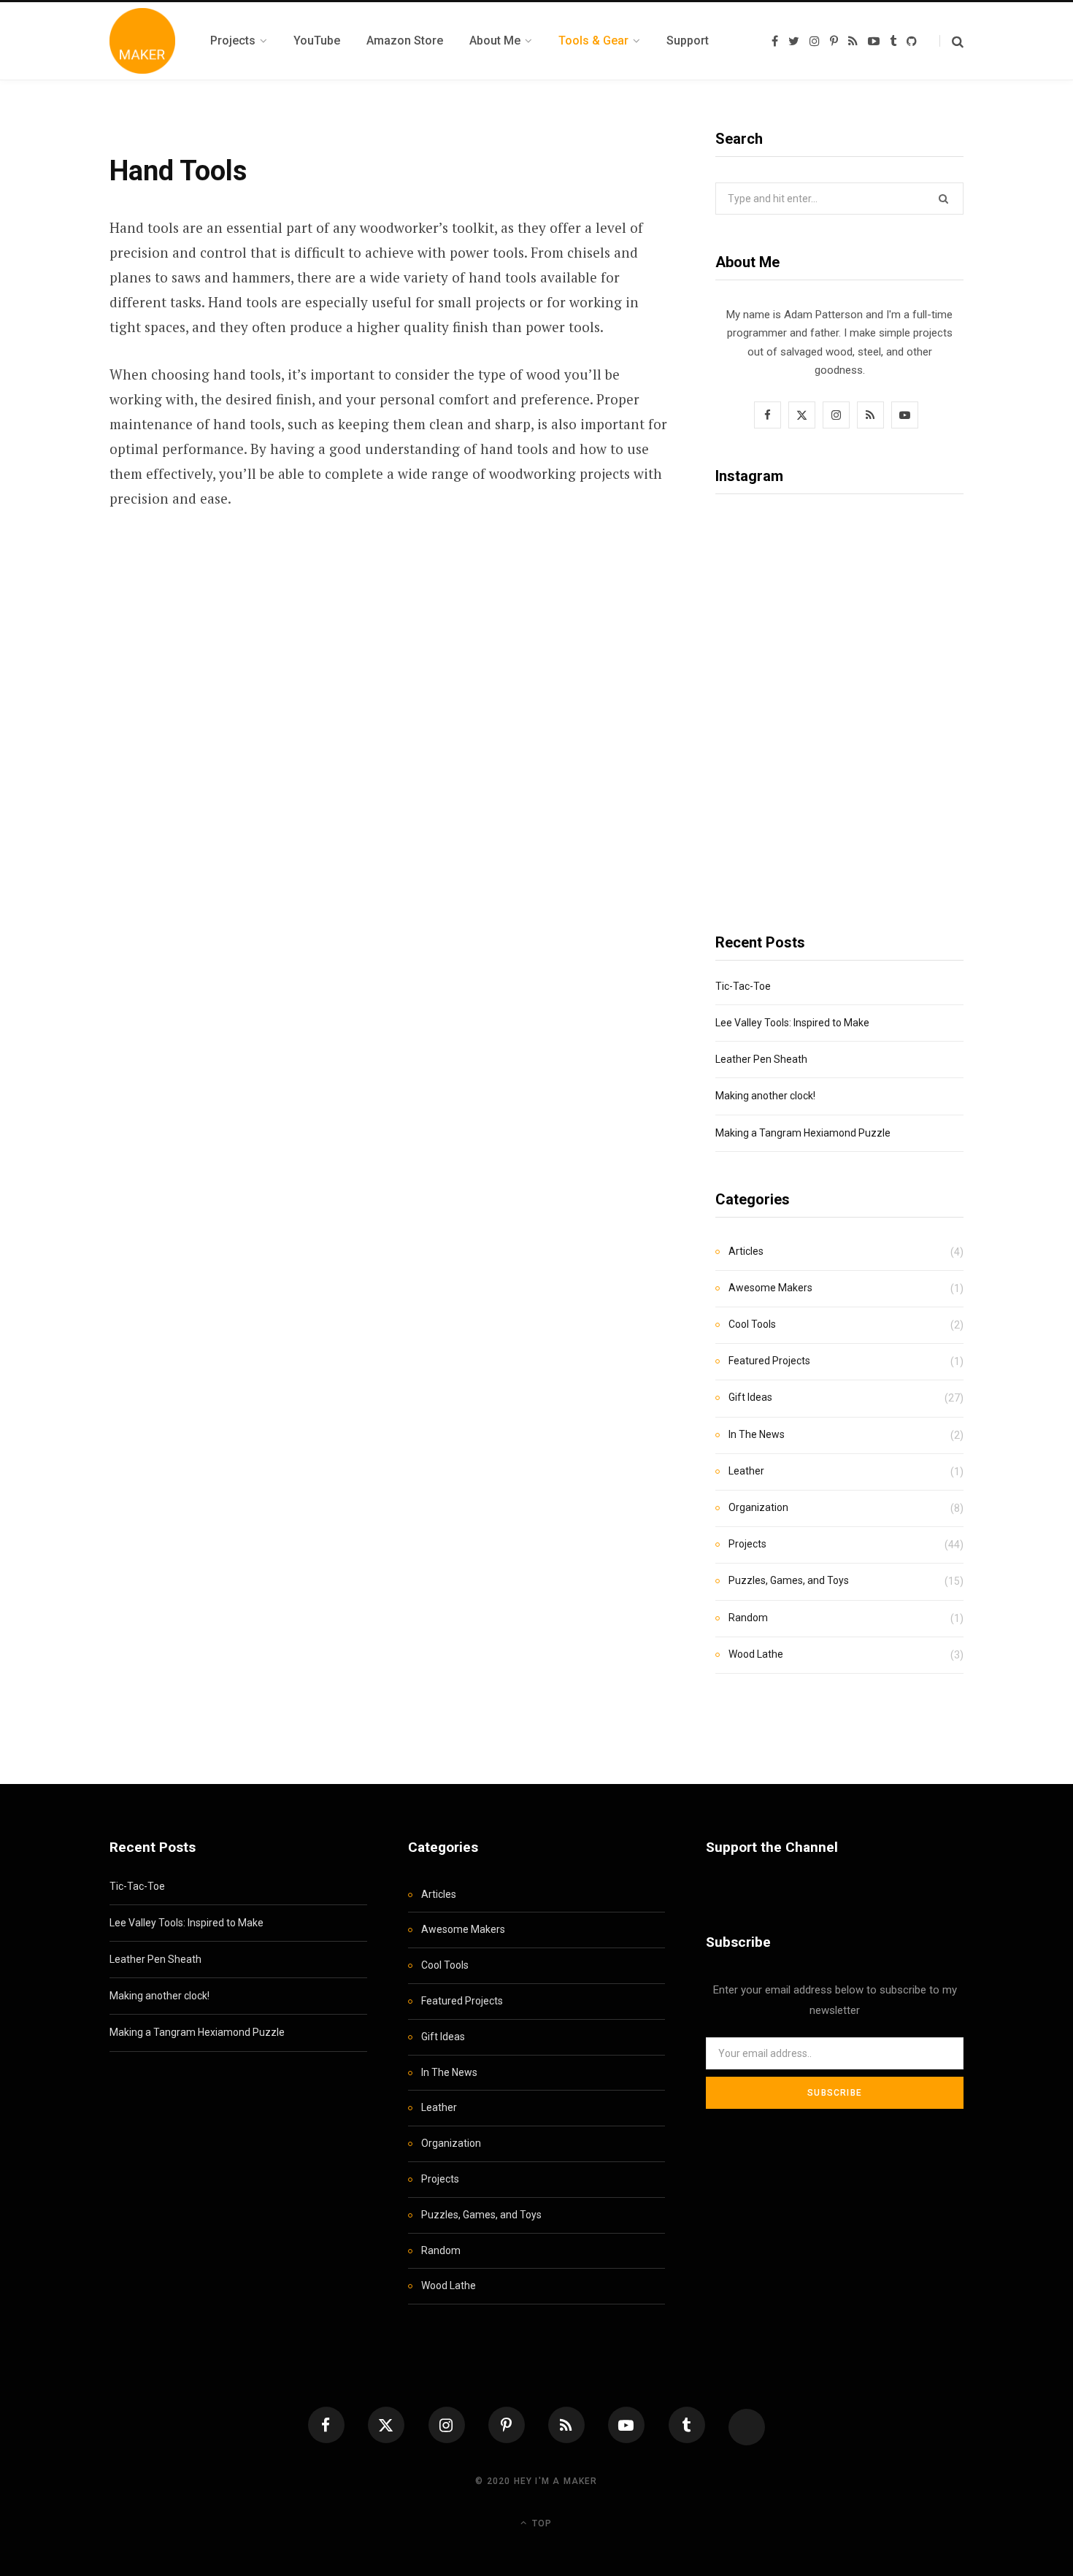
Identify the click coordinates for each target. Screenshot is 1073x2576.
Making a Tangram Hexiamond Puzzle (803, 1133)
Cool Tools (752, 1324)
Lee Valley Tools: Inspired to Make (792, 1023)
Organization (758, 1507)
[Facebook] (326, 2425)
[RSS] (566, 2425)
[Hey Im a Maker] (142, 41)
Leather (746, 1471)
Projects (747, 1544)
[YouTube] (626, 2425)
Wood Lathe (756, 1654)
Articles (746, 1251)
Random (748, 1618)
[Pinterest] (507, 2425)
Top (541, 2523)
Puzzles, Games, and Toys (789, 1580)
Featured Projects (769, 1361)
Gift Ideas (750, 1397)
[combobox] (839, 199)
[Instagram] (447, 2425)
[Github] (747, 2427)
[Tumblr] (687, 2425)
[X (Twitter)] (386, 2425)
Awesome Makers (770, 1288)
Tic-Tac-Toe (743, 986)
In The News (757, 1434)
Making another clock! (765, 1096)
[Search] (951, 41)
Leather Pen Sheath (761, 1059)
